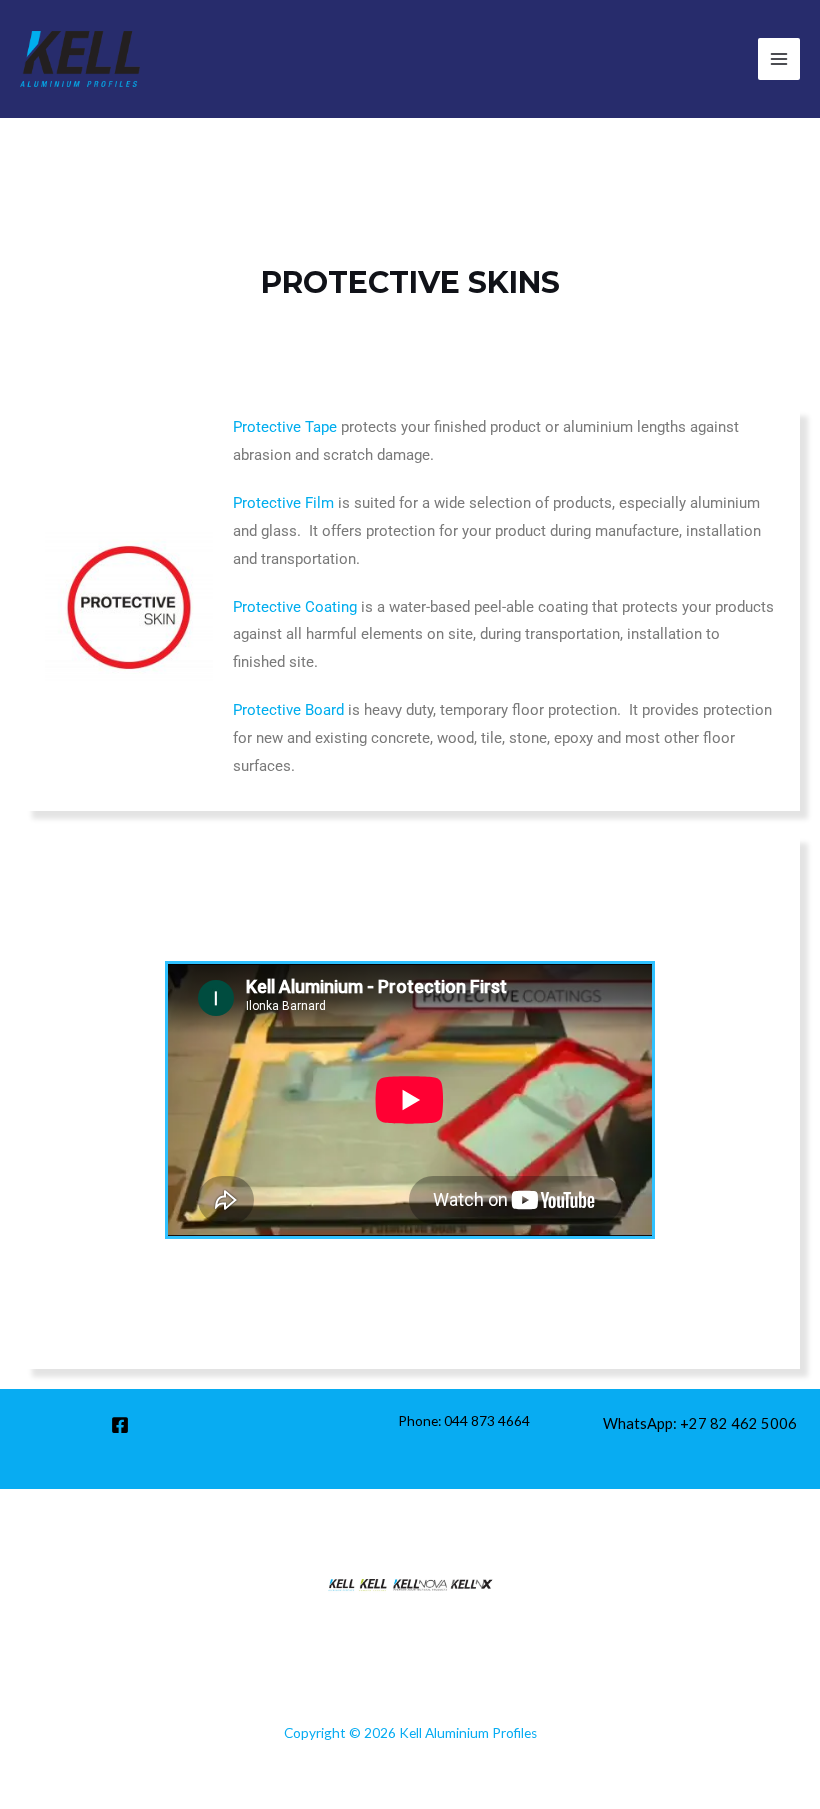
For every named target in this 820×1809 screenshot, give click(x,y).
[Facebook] (120, 1425)
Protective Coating (295, 607)
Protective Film (283, 503)
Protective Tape (285, 427)
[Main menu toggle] (779, 59)
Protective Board (288, 710)
